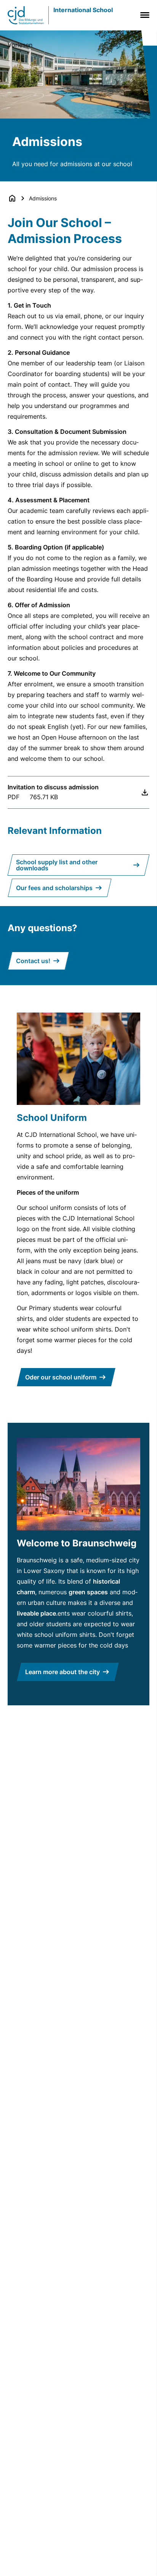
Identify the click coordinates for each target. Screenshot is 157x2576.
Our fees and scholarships (54, 888)
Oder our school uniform (61, 1377)
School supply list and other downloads (57, 865)
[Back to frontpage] (12, 198)
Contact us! (33, 961)
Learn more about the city (62, 1672)
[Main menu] (143, 15)
